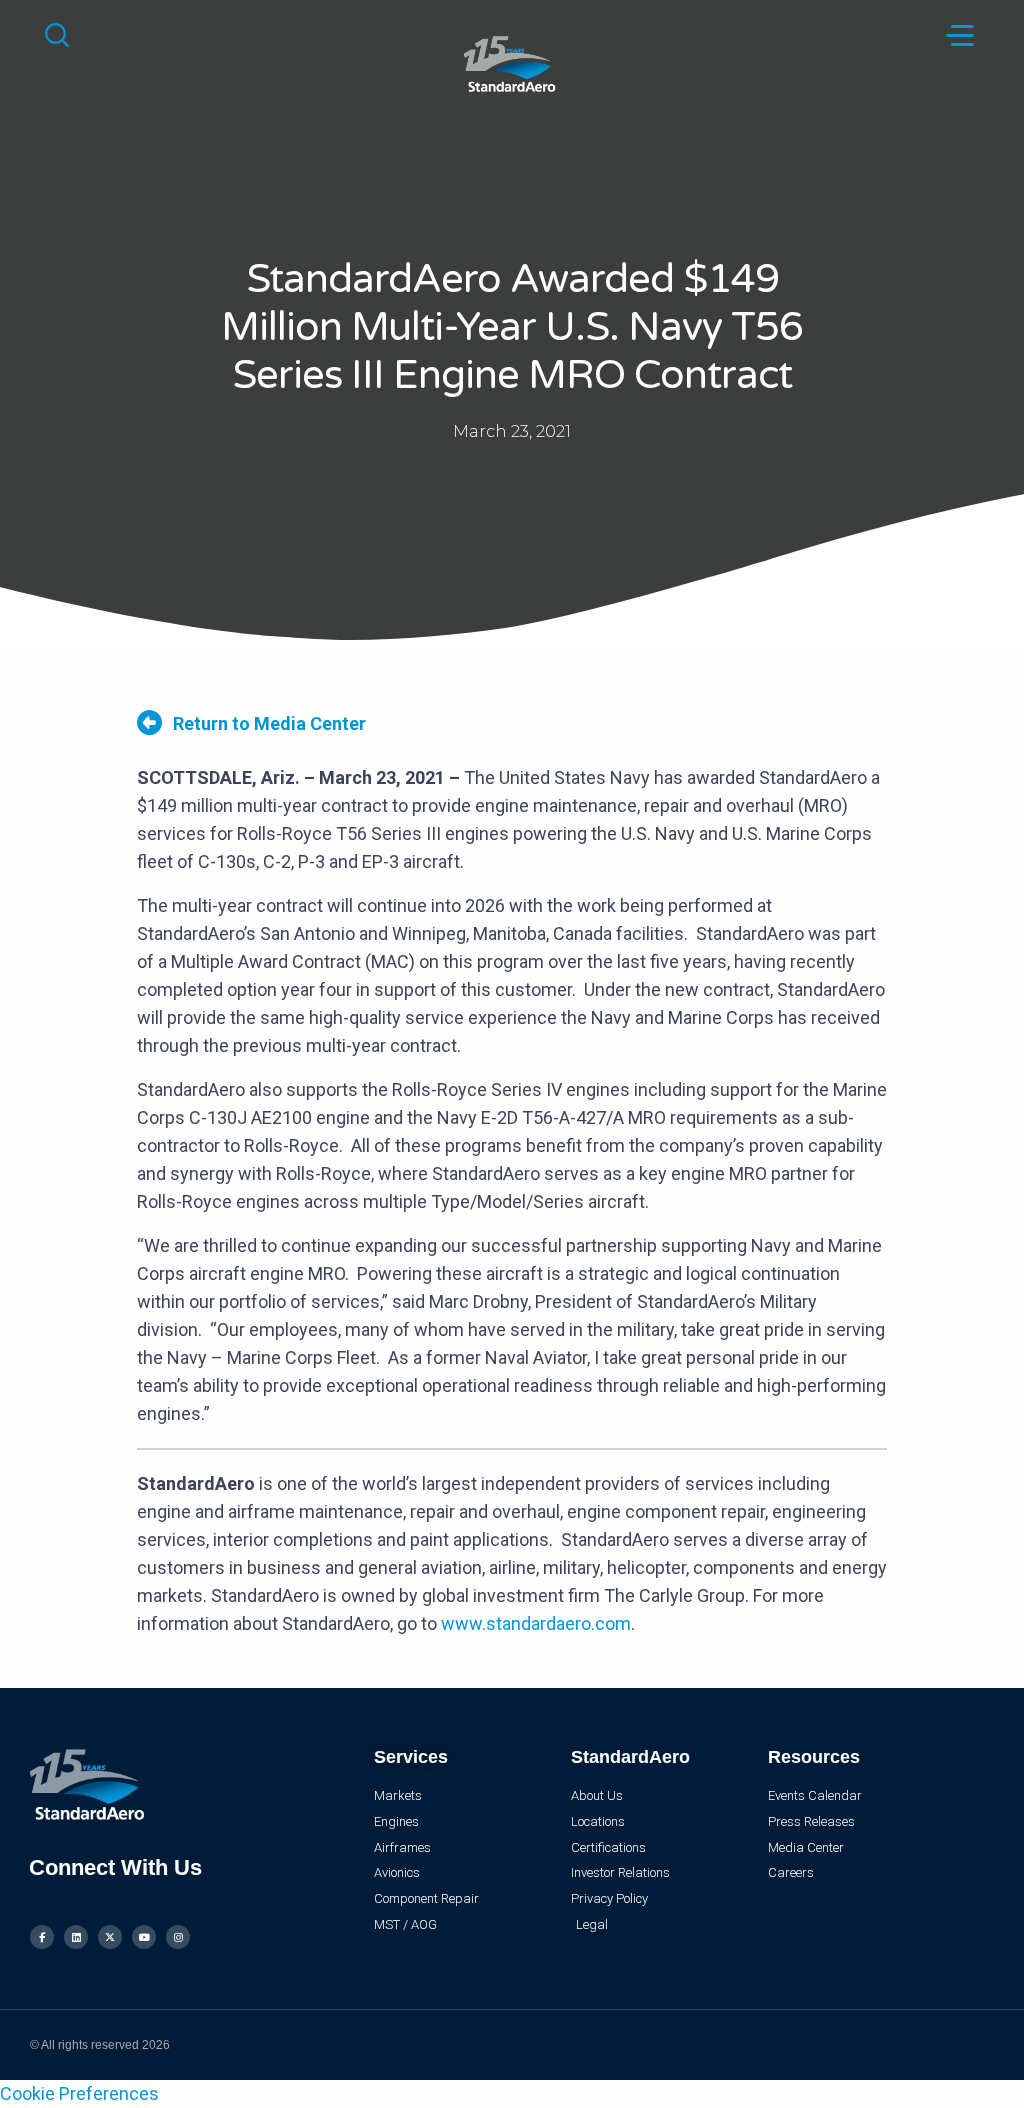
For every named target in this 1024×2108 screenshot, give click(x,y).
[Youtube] (144, 1937)
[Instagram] (178, 1937)
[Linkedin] (76, 1937)
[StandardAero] (511, 61)
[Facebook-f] (42, 1937)
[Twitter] (110, 1937)
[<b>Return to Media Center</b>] (149, 722)
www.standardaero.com (536, 1623)
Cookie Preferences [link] (79, 2093)
